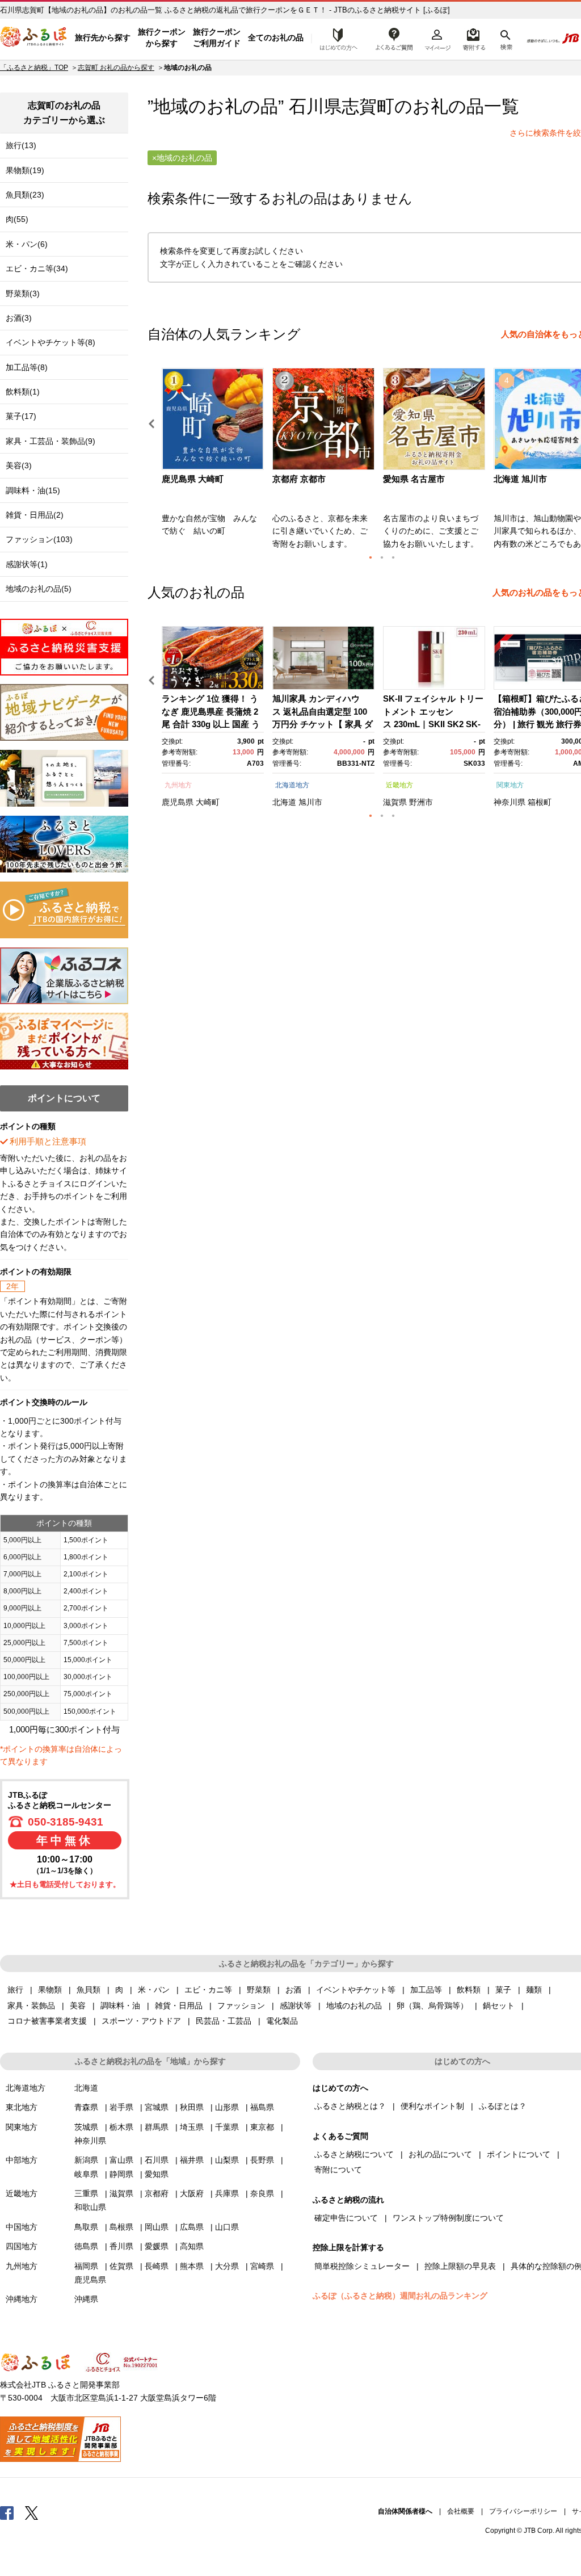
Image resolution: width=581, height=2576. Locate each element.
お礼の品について (440, 2154)
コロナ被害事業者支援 (47, 2021)
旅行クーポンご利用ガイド (217, 37)
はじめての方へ (335, 38)
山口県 (227, 2227)
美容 (78, 2006)
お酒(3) (19, 318)
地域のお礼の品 (354, 2006)
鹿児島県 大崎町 (193, 479)
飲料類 (469, 1990)
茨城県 (86, 2127)
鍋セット (499, 2006)
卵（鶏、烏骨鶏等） (432, 2006)
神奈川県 (510, 802)
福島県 (262, 2107)
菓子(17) (21, 416)
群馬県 (157, 2127)
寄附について (338, 2170)
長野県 (262, 2160)
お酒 (293, 1990)
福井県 (192, 2160)
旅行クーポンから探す (162, 37)
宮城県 (157, 2107)
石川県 (157, 2160)
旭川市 (310, 802)
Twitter (32, 2512)
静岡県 (121, 2174)
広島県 (192, 2227)
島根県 (121, 2227)
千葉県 (227, 2127)
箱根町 (540, 802)
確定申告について (346, 2218)
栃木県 (121, 2127)
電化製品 (282, 2021)
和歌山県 (90, 2207)
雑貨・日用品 (179, 2006)
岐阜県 (86, 2174)
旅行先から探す (103, 37)
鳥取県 (86, 2227)
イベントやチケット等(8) (50, 342)
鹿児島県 (178, 802)
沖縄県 (86, 2299)
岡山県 (157, 2227)
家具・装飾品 (31, 2006)
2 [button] (382, 557)
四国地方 (22, 2246)
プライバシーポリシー (523, 2511)
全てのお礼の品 (276, 37)
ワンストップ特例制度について (448, 2218)
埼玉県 (192, 2127)
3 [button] (393, 557)
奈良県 (262, 2193)
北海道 (284, 802)
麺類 (534, 1990)
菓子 (503, 1990)
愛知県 (157, 2174)
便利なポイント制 (432, 2106)
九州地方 (178, 785)
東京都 (262, 2127)
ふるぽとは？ (503, 2106)
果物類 (50, 1990)
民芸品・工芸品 (224, 2021)
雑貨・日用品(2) (35, 515)
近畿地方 (399, 785)
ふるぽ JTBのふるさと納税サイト (34, 38)
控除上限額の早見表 (460, 2266)
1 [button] (371, 557)
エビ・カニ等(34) (37, 268)
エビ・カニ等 (208, 1990)
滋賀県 (395, 802)
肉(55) (17, 219)
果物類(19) (25, 170)
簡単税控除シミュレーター (362, 2266)
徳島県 (86, 2246)
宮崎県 (262, 2266)
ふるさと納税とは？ (350, 2106)
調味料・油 (120, 2006)
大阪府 (192, 2193)
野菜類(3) (23, 293)
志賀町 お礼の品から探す (116, 68)
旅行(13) (21, 145)
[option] (214, 462)
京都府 (157, 2193)
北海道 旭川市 (520, 479)
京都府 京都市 (299, 479)
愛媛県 (157, 2246)
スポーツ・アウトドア (141, 2021)
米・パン (154, 1990)
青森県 (86, 2107)
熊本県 (192, 2266)
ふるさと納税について (354, 2154)
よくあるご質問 (394, 38)
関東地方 (510, 785)
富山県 (121, 2160)
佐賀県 (121, 2266)
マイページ (437, 38)
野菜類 (259, 1990)
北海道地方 (292, 785)
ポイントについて (519, 2154)
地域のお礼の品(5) (39, 589)
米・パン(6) (27, 244)
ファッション (241, 2006)
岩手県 (121, 2107)
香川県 (121, 2246)
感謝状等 (296, 2006)
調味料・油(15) (33, 490)
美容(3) (19, 465)
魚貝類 (89, 1990)
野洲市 (421, 802)
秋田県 (192, 2107)
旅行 (15, 1990)
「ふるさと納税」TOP (34, 68)
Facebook (7, 2512)
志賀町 (368, 106)
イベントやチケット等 (356, 1990)
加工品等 (426, 1990)
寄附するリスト (473, 38)
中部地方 (22, 2160)
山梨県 (227, 2160)
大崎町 (208, 802)
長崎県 (157, 2266)
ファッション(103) (39, 539)
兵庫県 (227, 2193)
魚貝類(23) (25, 195)
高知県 (192, 2246)
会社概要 (461, 2511)
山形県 (227, 2107)
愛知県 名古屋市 (414, 479)
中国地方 (22, 2227)
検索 (505, 38)
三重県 (86, 2193)
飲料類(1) (23, 392)
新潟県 (86, 2160)
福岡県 (86, 2266)
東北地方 (22, 2107)
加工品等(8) (27, 367)
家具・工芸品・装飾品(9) (50, 441)
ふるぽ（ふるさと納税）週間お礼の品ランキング (400, 2296)
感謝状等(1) (27, 564)
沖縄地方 (22, 2299)
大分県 (227, 2266)
